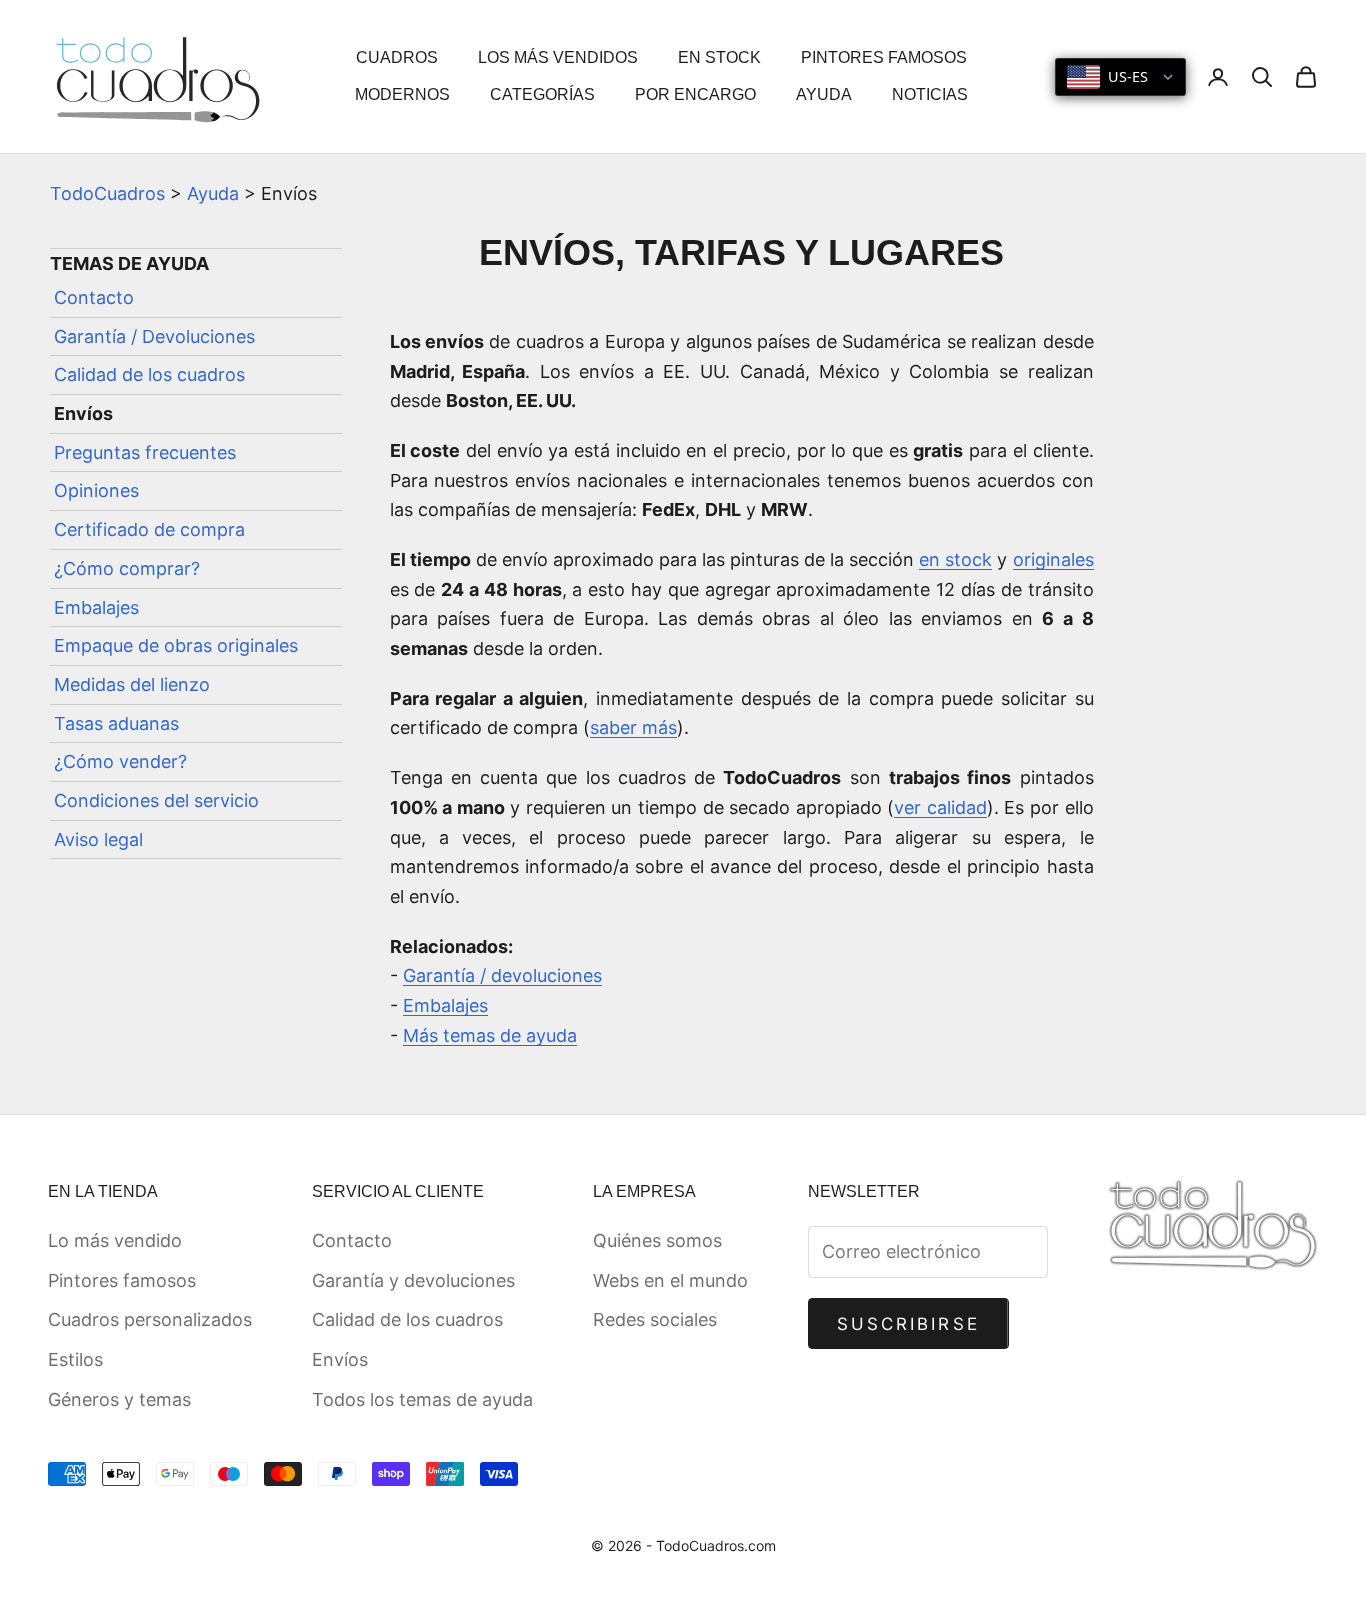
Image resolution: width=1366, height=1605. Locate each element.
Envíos (340, 1359)
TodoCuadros (107, 193)
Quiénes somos (657, 1240)
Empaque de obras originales (176, 645)
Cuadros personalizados (150, 1319)
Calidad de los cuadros (149, 375)
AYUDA (824, 94)
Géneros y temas (119, 1399)
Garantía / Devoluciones (154, 336)
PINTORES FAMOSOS (884, 57)
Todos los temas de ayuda (422, 1399)
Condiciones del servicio (156, 800)
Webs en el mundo (670, 1280)
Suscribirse (908, 1324)
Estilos (75, 1359)
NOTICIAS (930, 94)
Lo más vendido (115, 1240)
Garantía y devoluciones (413, 1280)
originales (1053, 559)
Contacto (94, 297)
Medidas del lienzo (132, 684)
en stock (955, 559)
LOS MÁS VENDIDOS (558, 57)
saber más (633, 727)
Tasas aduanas (116, 723)
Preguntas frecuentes (145, 452)
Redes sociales (655, 1319)
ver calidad (940, 807)
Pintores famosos (122, 1280)
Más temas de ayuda (490, 1035)
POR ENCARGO (695, 94)
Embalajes (96, 607)
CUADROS (397, 57)
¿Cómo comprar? (127, 568)
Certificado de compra (149, 529)
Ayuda (213, 193)
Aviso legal (98, 839)
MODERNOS (402, 94)
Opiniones (96, 491)
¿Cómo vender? (120, 761)
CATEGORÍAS (542, 94)
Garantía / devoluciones (502, 975)
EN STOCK (719, 57)
